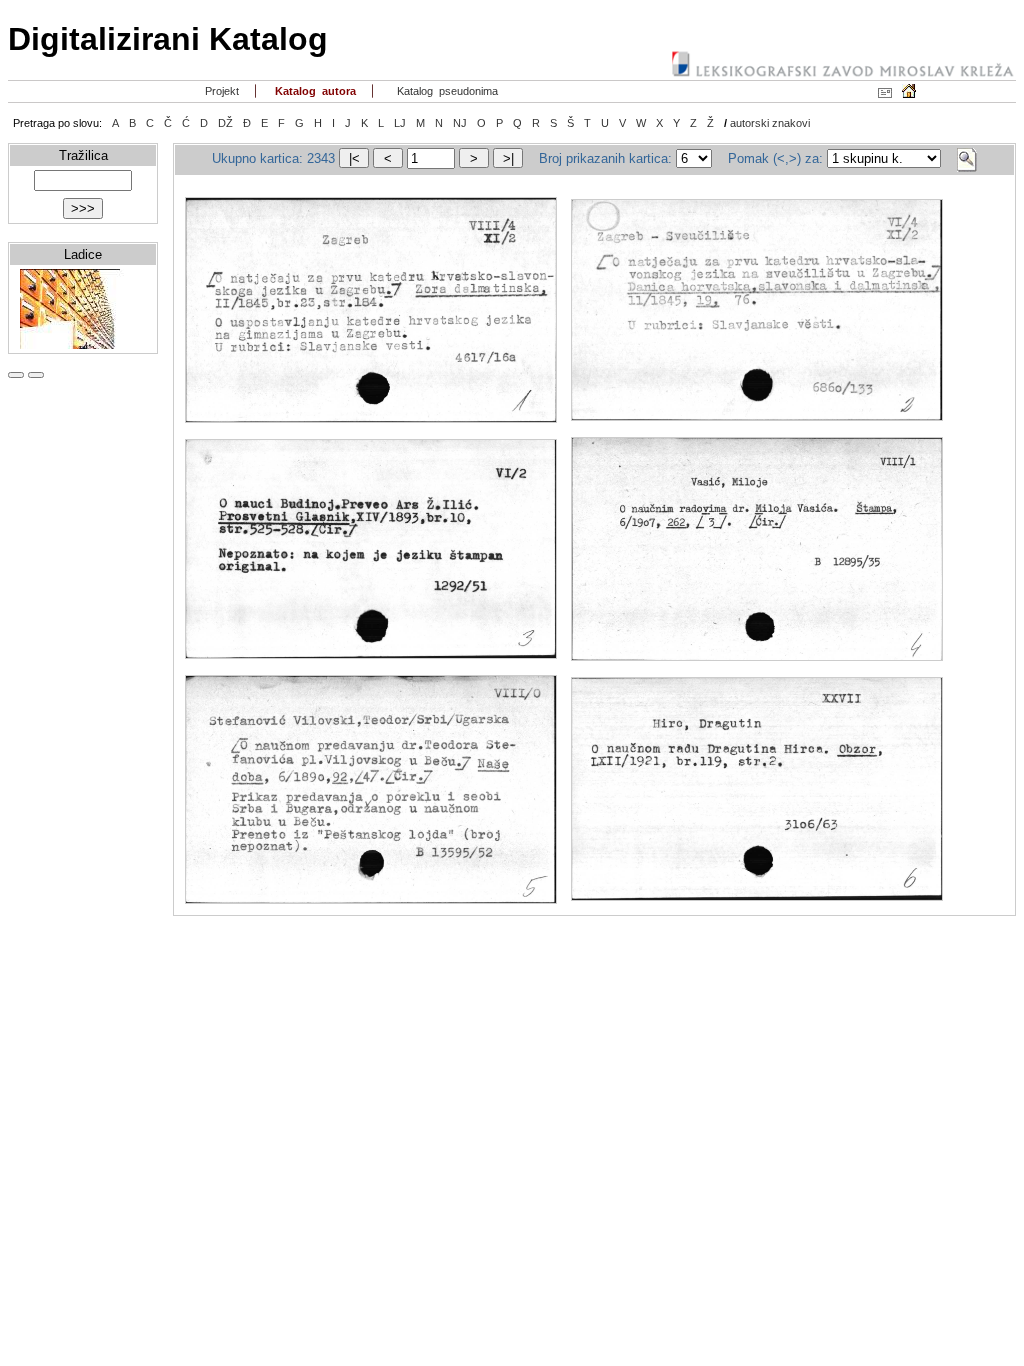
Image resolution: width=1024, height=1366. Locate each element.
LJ (400, 123)
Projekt (220, 91)
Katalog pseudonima (446, 91)
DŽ (225, 123)
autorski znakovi (770, 123)
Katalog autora (314, 91)
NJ (460, 123)
